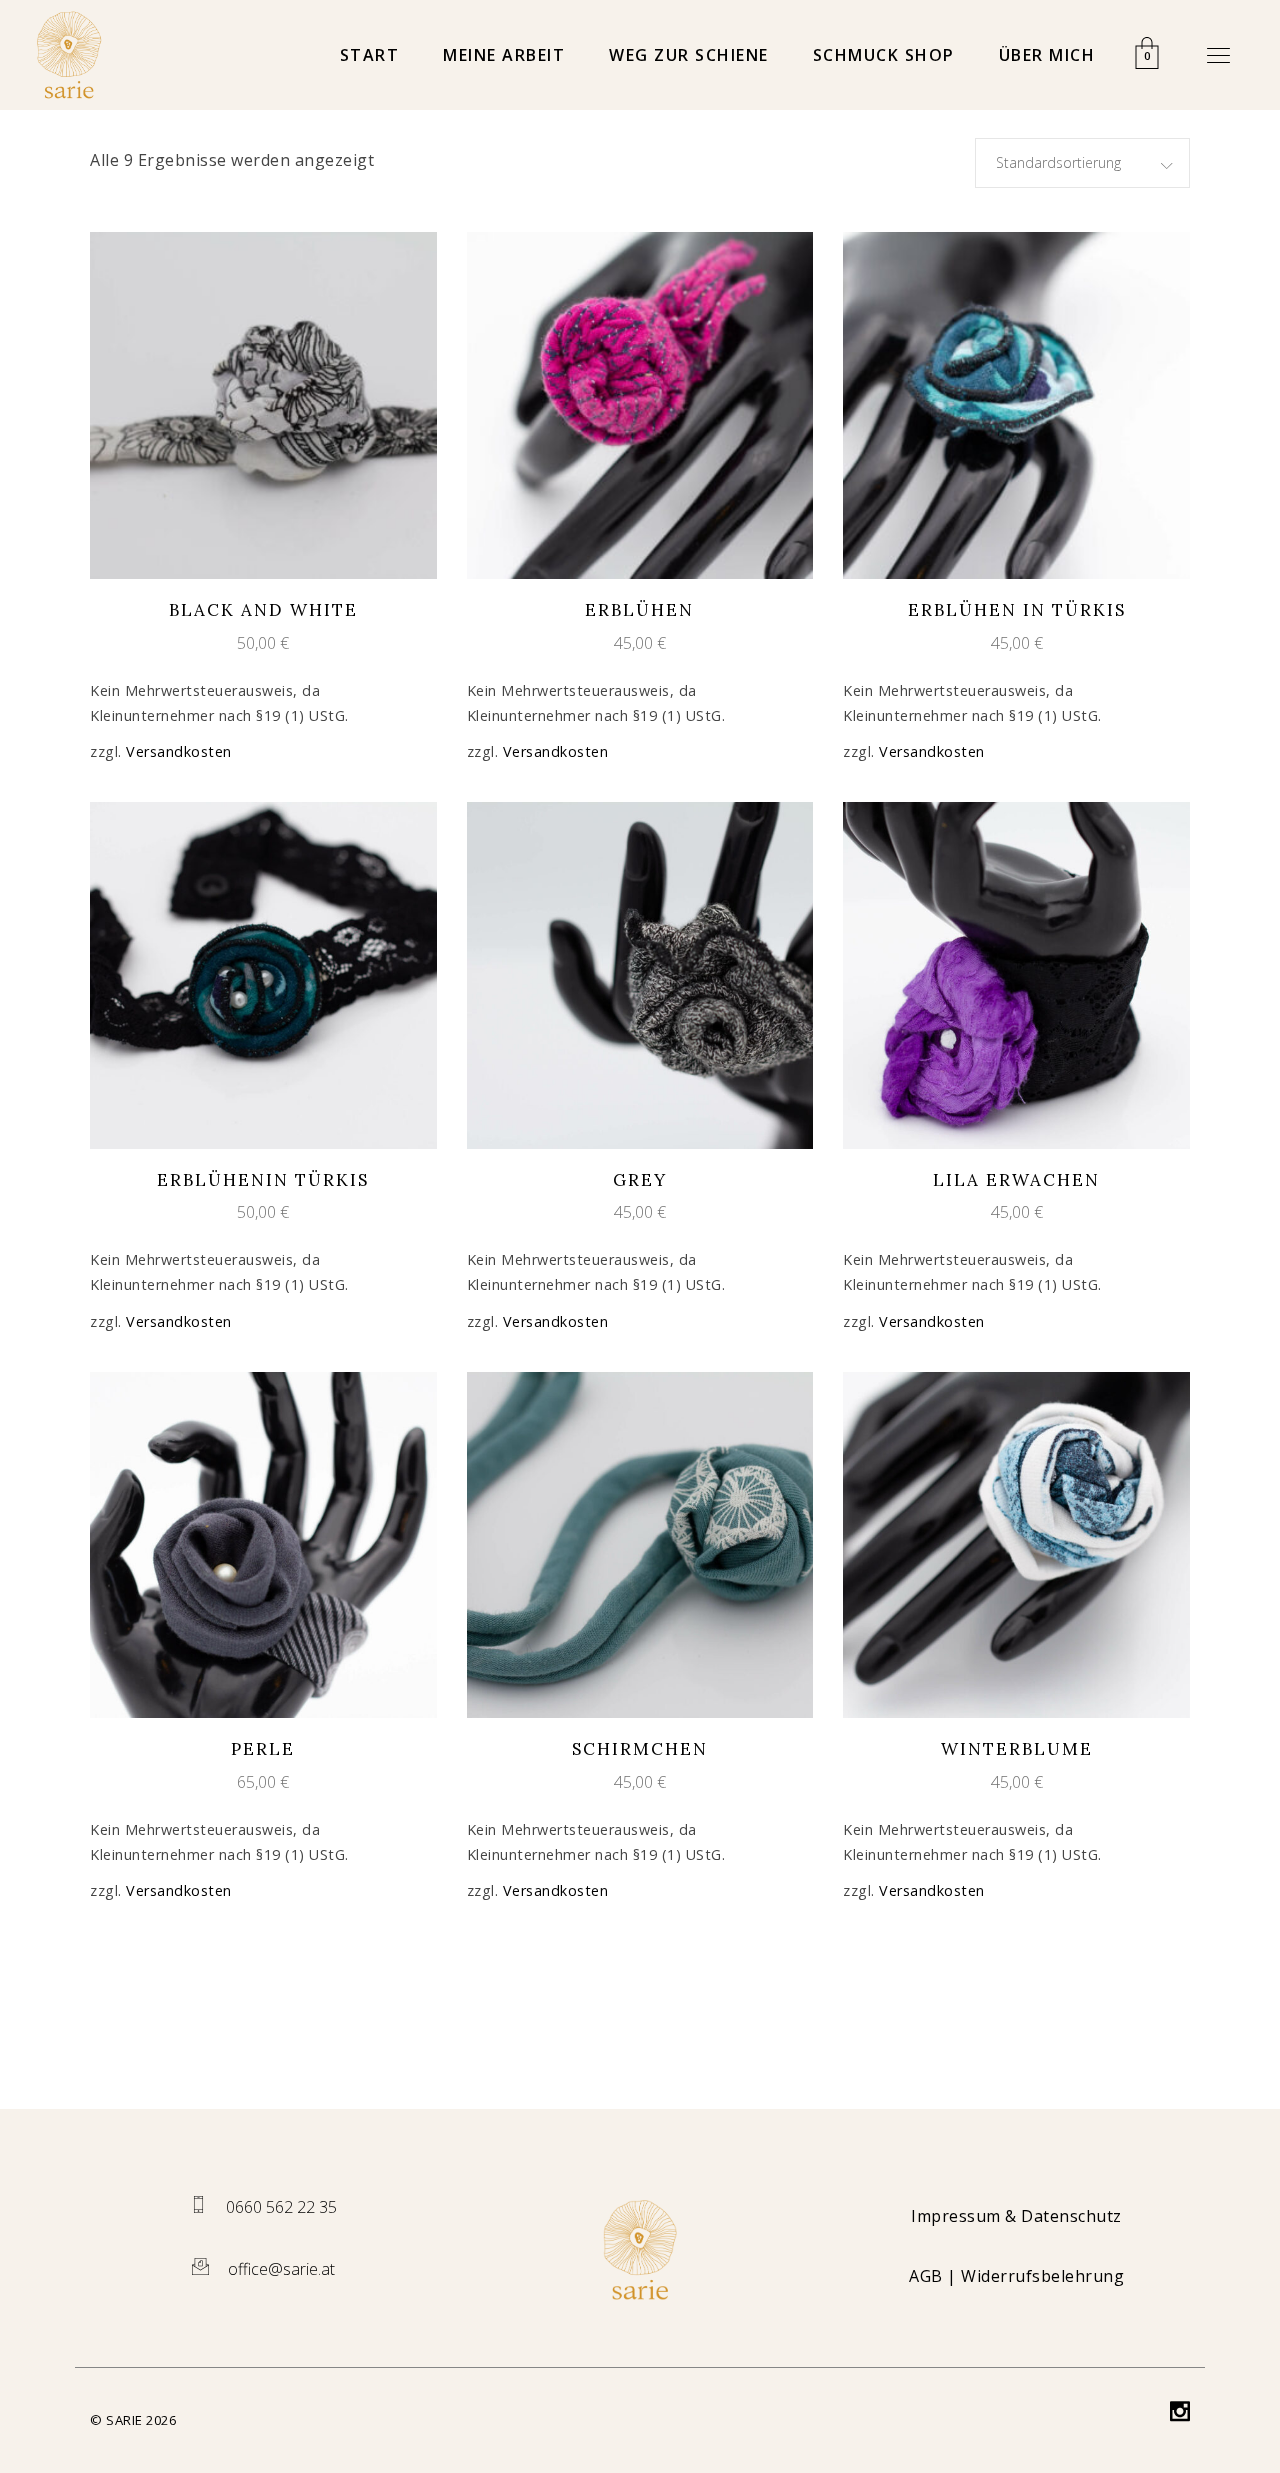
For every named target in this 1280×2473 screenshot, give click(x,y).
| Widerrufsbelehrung (1016, 2276)
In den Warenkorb (245, 404)
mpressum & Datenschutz (1019, 2216)
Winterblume (1017, 1749)
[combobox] (1082, 163)
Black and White (263, 610)
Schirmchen (640, 1749)
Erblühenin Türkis (263, 1180)
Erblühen (639, 610)
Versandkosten (179, 751)
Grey (640, 1180)
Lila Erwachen (1016, 1180)
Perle (263, 1749)
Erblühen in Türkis (1017, 610)
